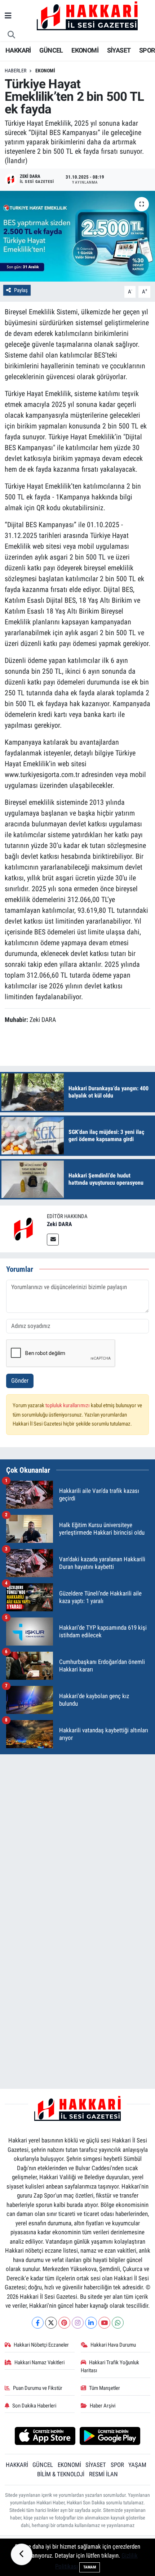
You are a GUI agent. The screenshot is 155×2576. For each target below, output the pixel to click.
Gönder (20, 1381)
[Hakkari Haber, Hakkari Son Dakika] (87, 15)
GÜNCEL (51, 50)
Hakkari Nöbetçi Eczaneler (41, 2345)
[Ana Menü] (8, 16)
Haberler (15, 71)
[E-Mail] (53, 1240)
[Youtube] (104, 2323)
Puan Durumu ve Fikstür (38, 2388)
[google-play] (110, 2437)
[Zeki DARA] (23, 1228)
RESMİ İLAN (103, 2474)
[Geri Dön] (22, 2554)
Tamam (90, 2567)
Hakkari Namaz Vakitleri (39, 2362)
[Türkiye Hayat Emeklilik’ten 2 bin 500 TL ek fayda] (77, 236)
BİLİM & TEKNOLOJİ (61, 2474)
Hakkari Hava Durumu (113, 2345)
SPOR (147, 50)
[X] (51, 2323)
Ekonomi (45, 71)
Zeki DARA (59, 1224)
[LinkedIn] (91, 2323)
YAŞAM (137, 2465)
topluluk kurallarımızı (68, 1405)
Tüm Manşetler (105, 2388)
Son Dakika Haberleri (34, 2406)
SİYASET (119, 50)
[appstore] (45, 2437)
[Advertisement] (77, 1838)
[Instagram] (78, 2323)
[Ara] (12, 35)
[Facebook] (38, 2323)
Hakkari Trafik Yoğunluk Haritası (110, 2366)
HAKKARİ (18, 50)
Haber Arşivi (103, 2406)
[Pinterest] (64, 2323)
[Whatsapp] (118, 2323)
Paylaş (21, 290)
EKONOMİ (85, 50)
